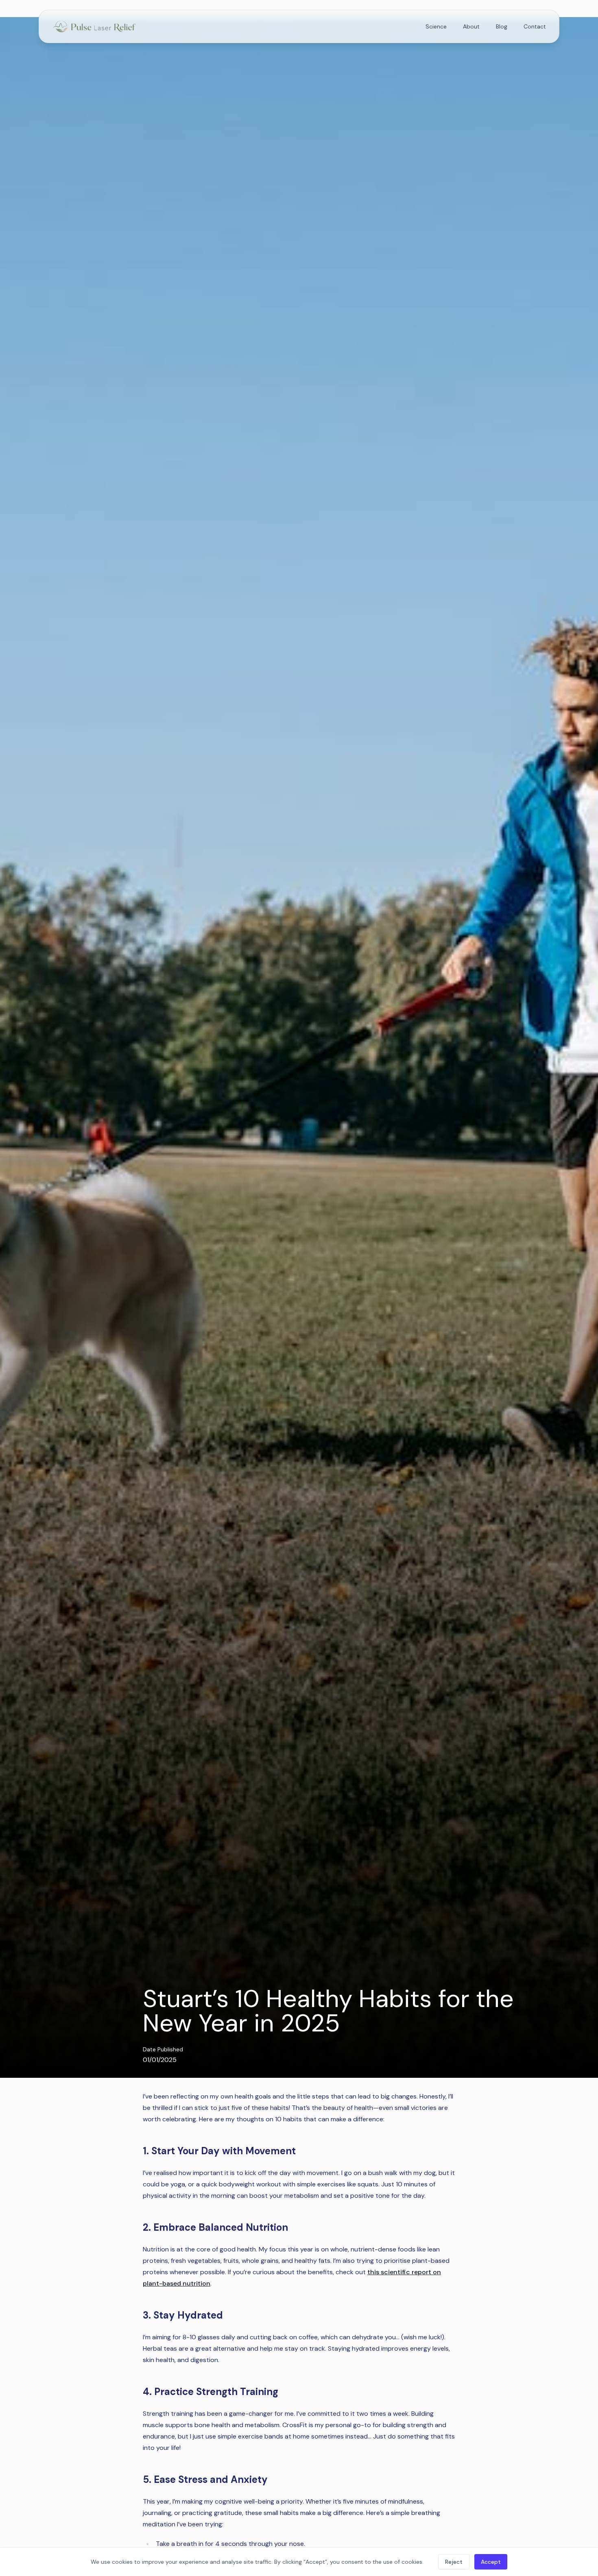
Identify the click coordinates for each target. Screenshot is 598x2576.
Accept (491, 2562)
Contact (535, 26)
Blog (502, 26)
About (471, 26)
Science (436, 26)
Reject (454, 2562)
